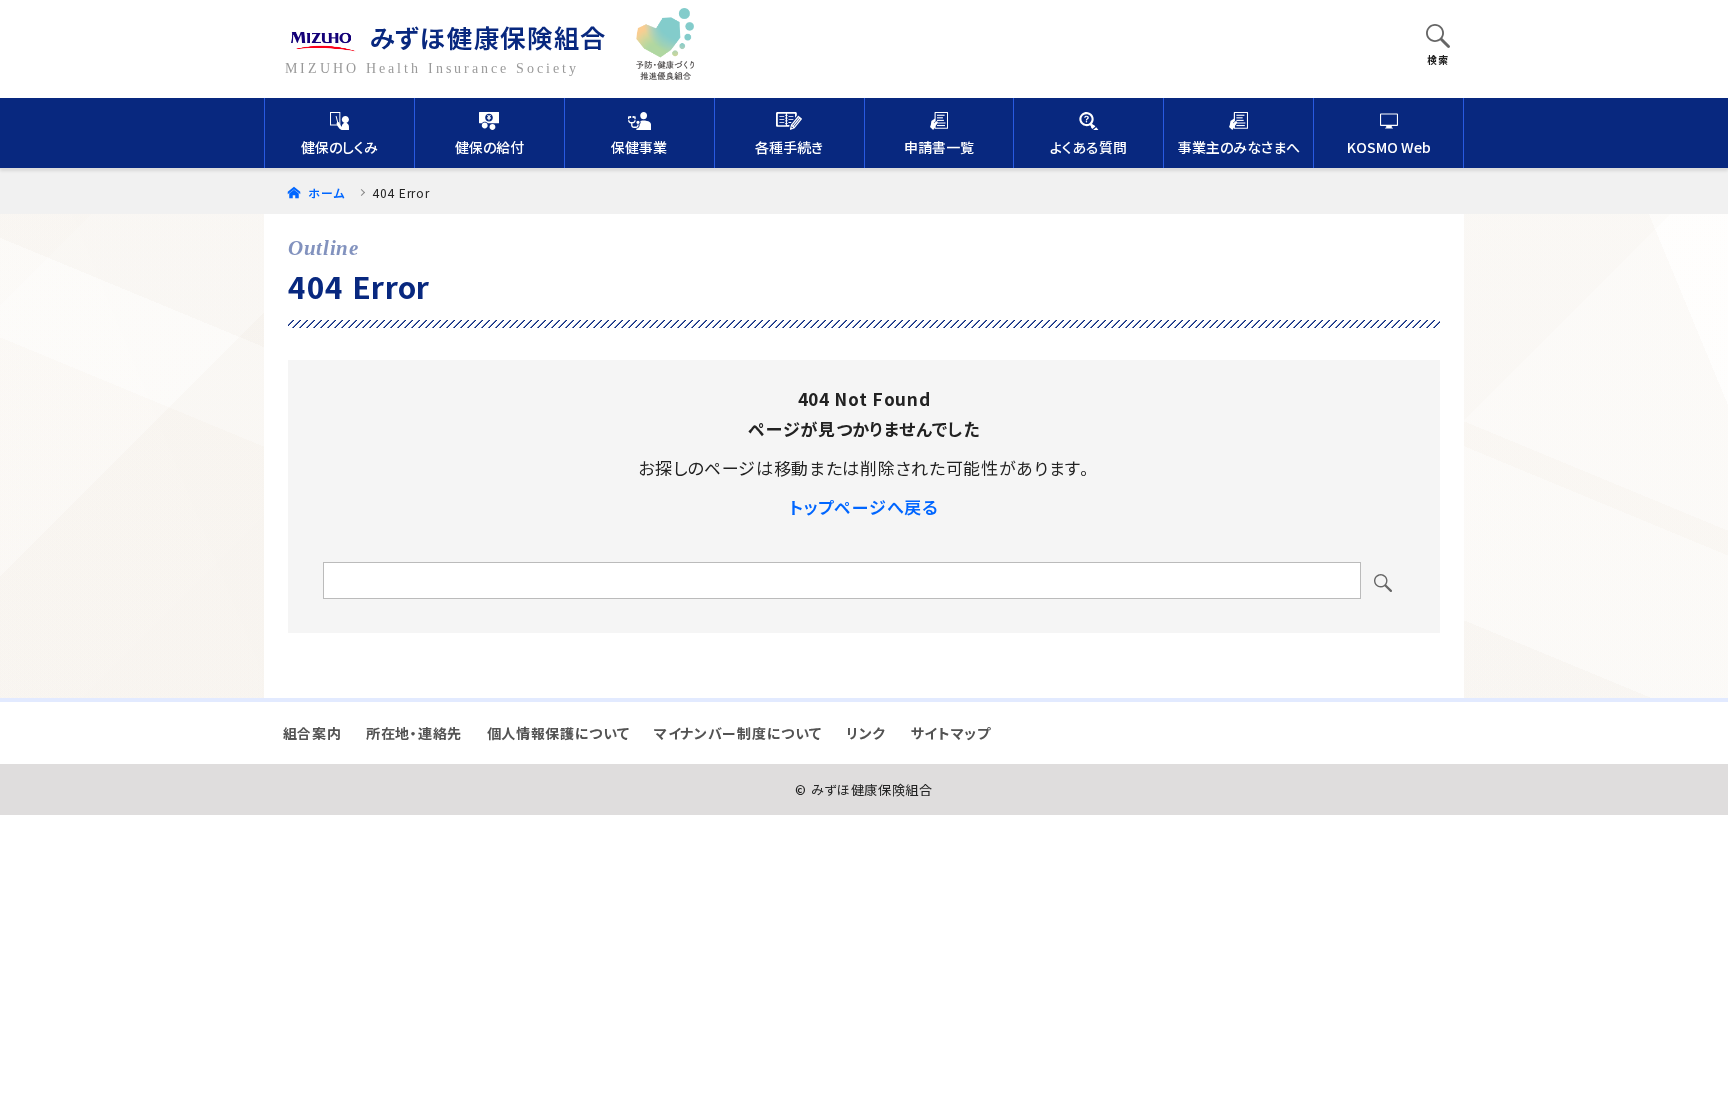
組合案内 (312, 733)
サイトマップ (951, 733)
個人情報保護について (558, 733)
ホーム (324, 192)
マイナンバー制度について (737, 733)
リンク (866, 733)
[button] (1438, 38)
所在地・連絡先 (414, 733)
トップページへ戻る (863, 506)
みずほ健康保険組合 (488, 36)
